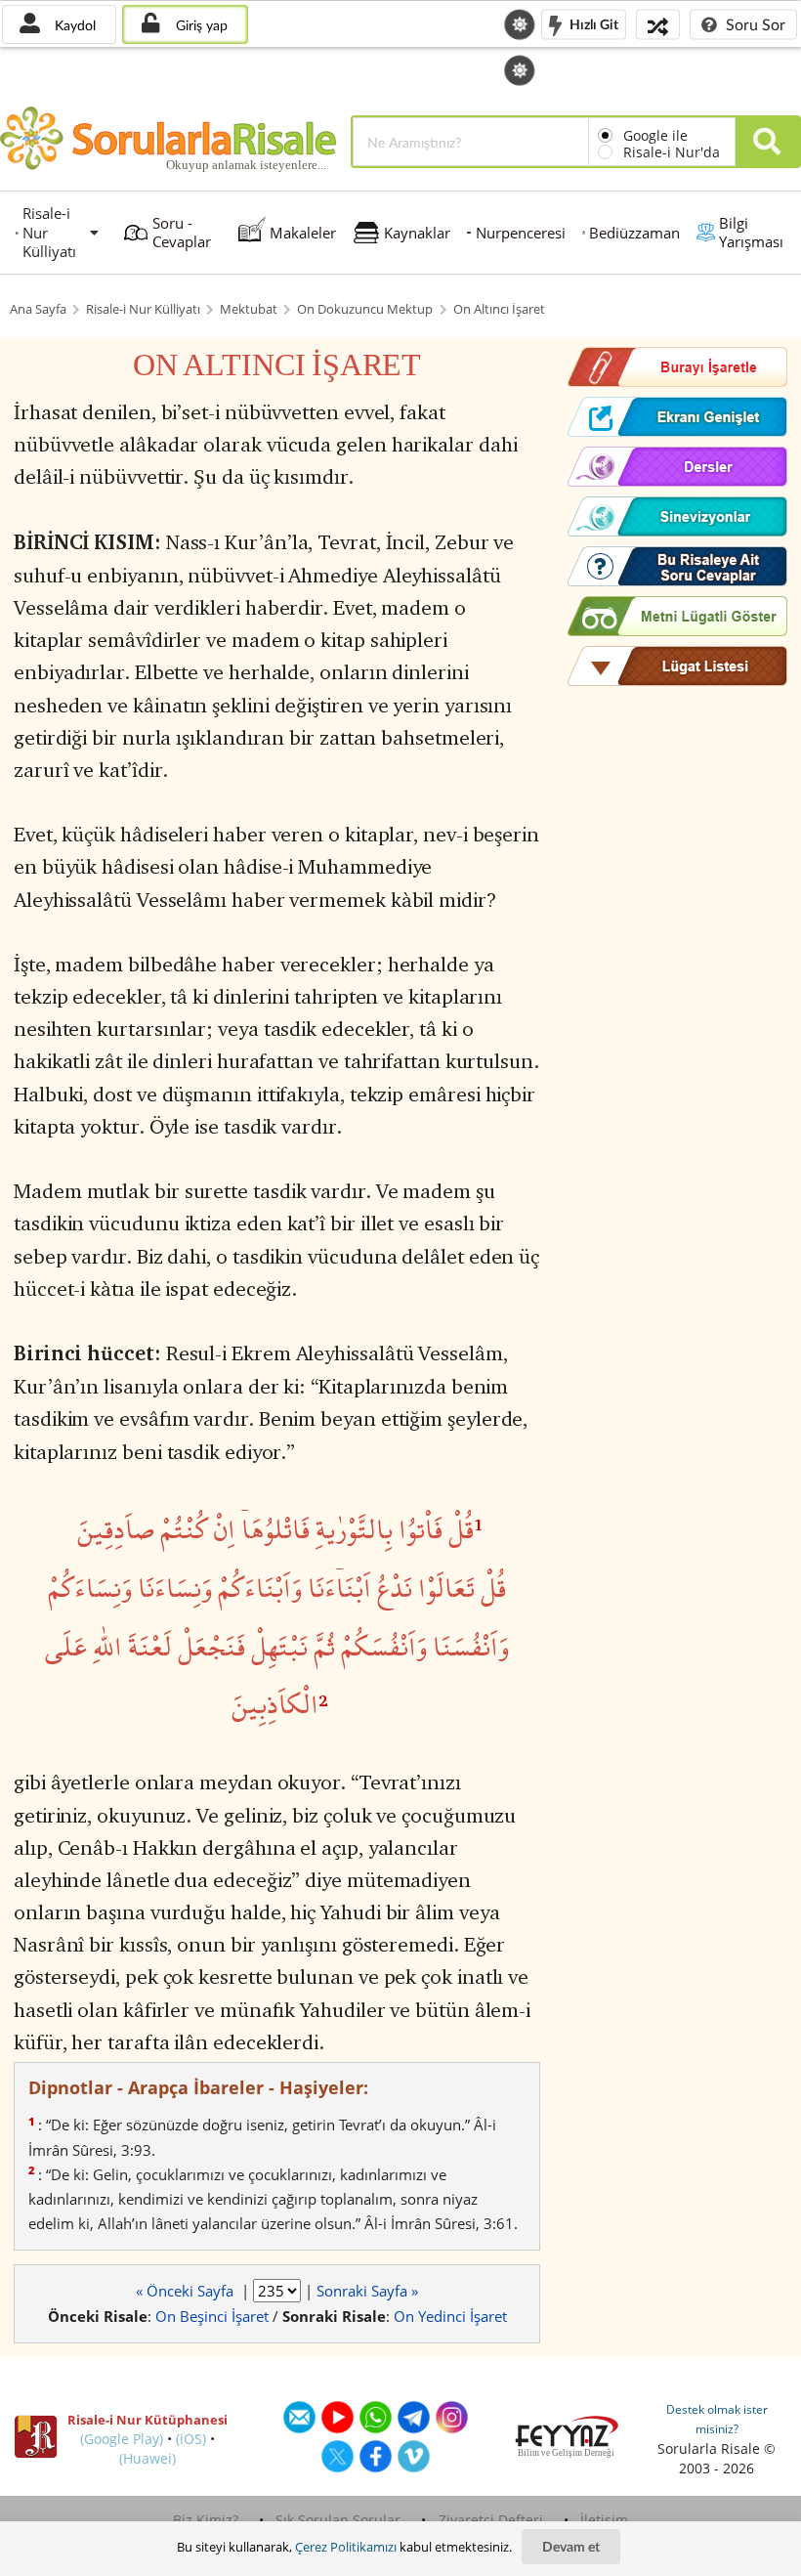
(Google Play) (122, 2439)
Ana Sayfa (38, 309)
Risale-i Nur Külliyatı (143, 309)
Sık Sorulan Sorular (338, 2520)
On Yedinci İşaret (450, 2316)
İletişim (604, 2520)
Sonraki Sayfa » (367, 2291)
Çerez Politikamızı (346, 2547)
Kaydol (73, 25)
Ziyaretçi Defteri (491, 2520)
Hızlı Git (592, 23)
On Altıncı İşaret (499, 309)
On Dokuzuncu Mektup (365, 309)
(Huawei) (148, 2458)
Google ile (655, 135)
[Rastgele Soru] (658, 24)
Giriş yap (200, 25)
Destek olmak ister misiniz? (717, 2419)
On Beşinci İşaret (212, 2316)
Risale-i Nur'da (672, 152)
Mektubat (249, 309)
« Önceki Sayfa (187, 2291)
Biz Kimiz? (206, 2520)
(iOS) (191, 2439)
